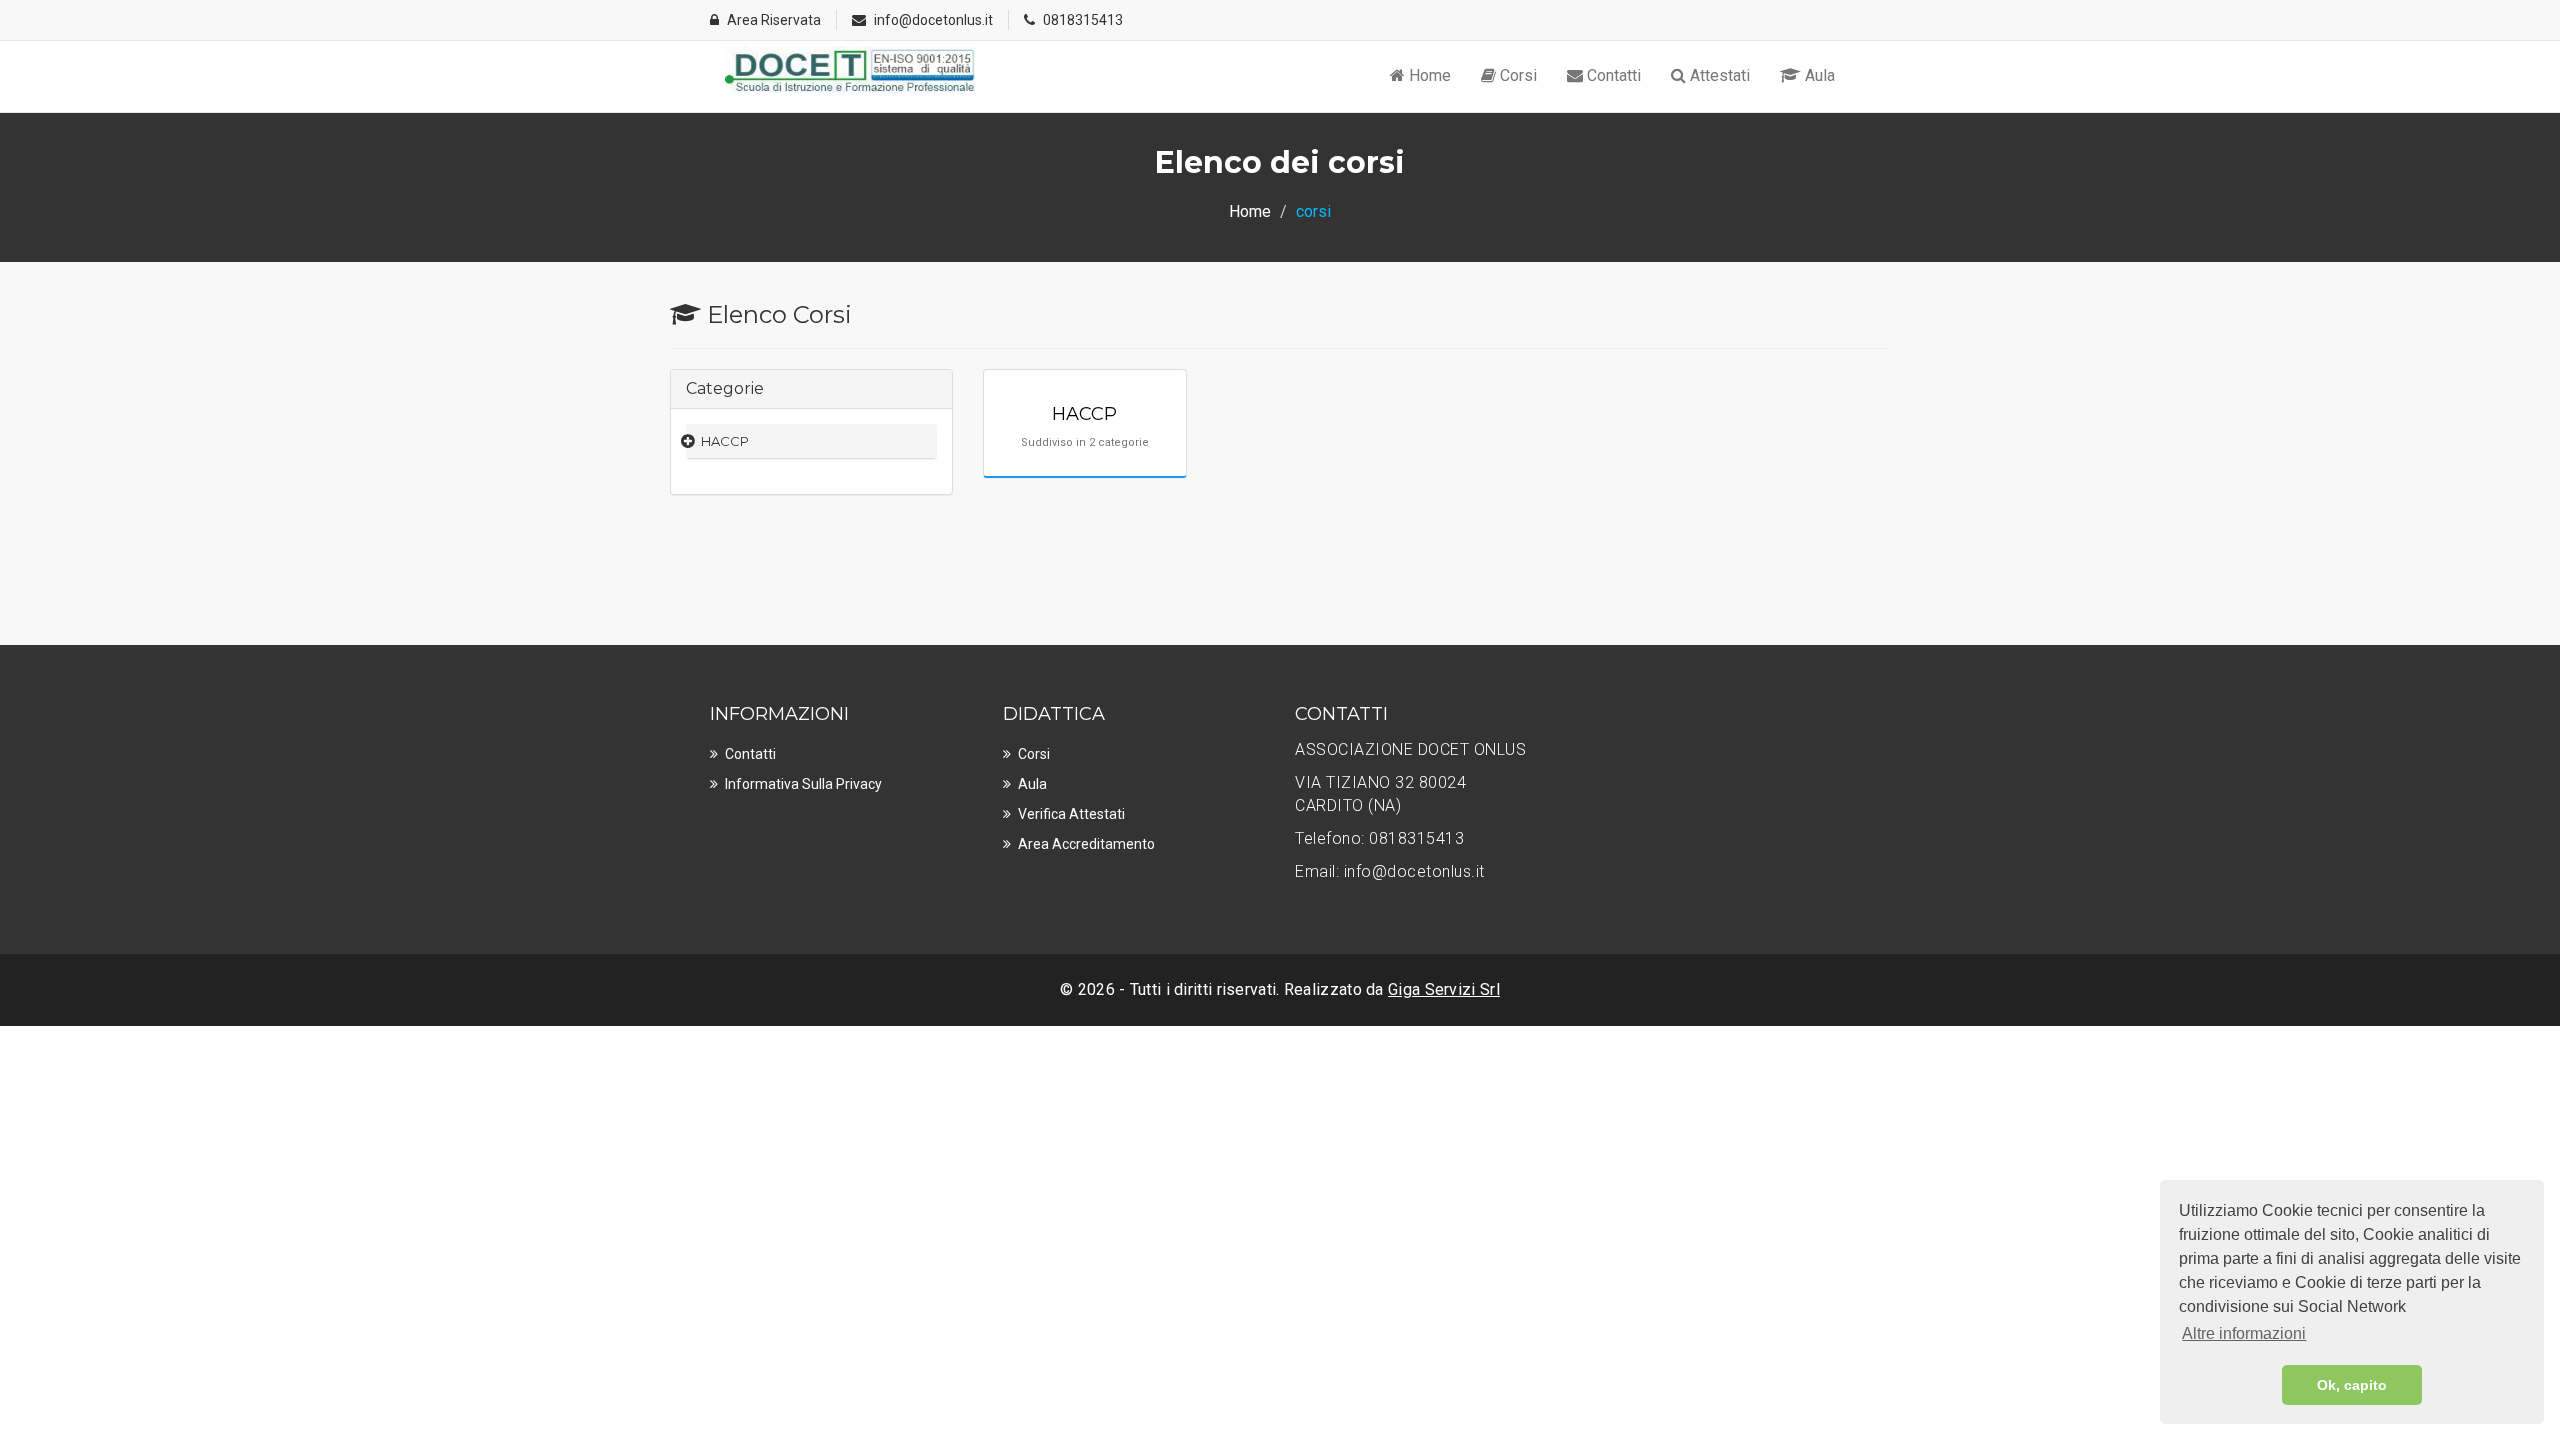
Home (1428, 75)
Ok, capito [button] (2352, 1385)
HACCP (725, 441)
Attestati (1718, 75)
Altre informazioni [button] (2244, 1333)
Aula (1818, 75)
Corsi (1516, 75)
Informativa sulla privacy (803, 784)
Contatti (1612, 75)
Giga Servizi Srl (1444, 989)
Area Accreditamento (1086, 844)
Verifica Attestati (1071, 814)
